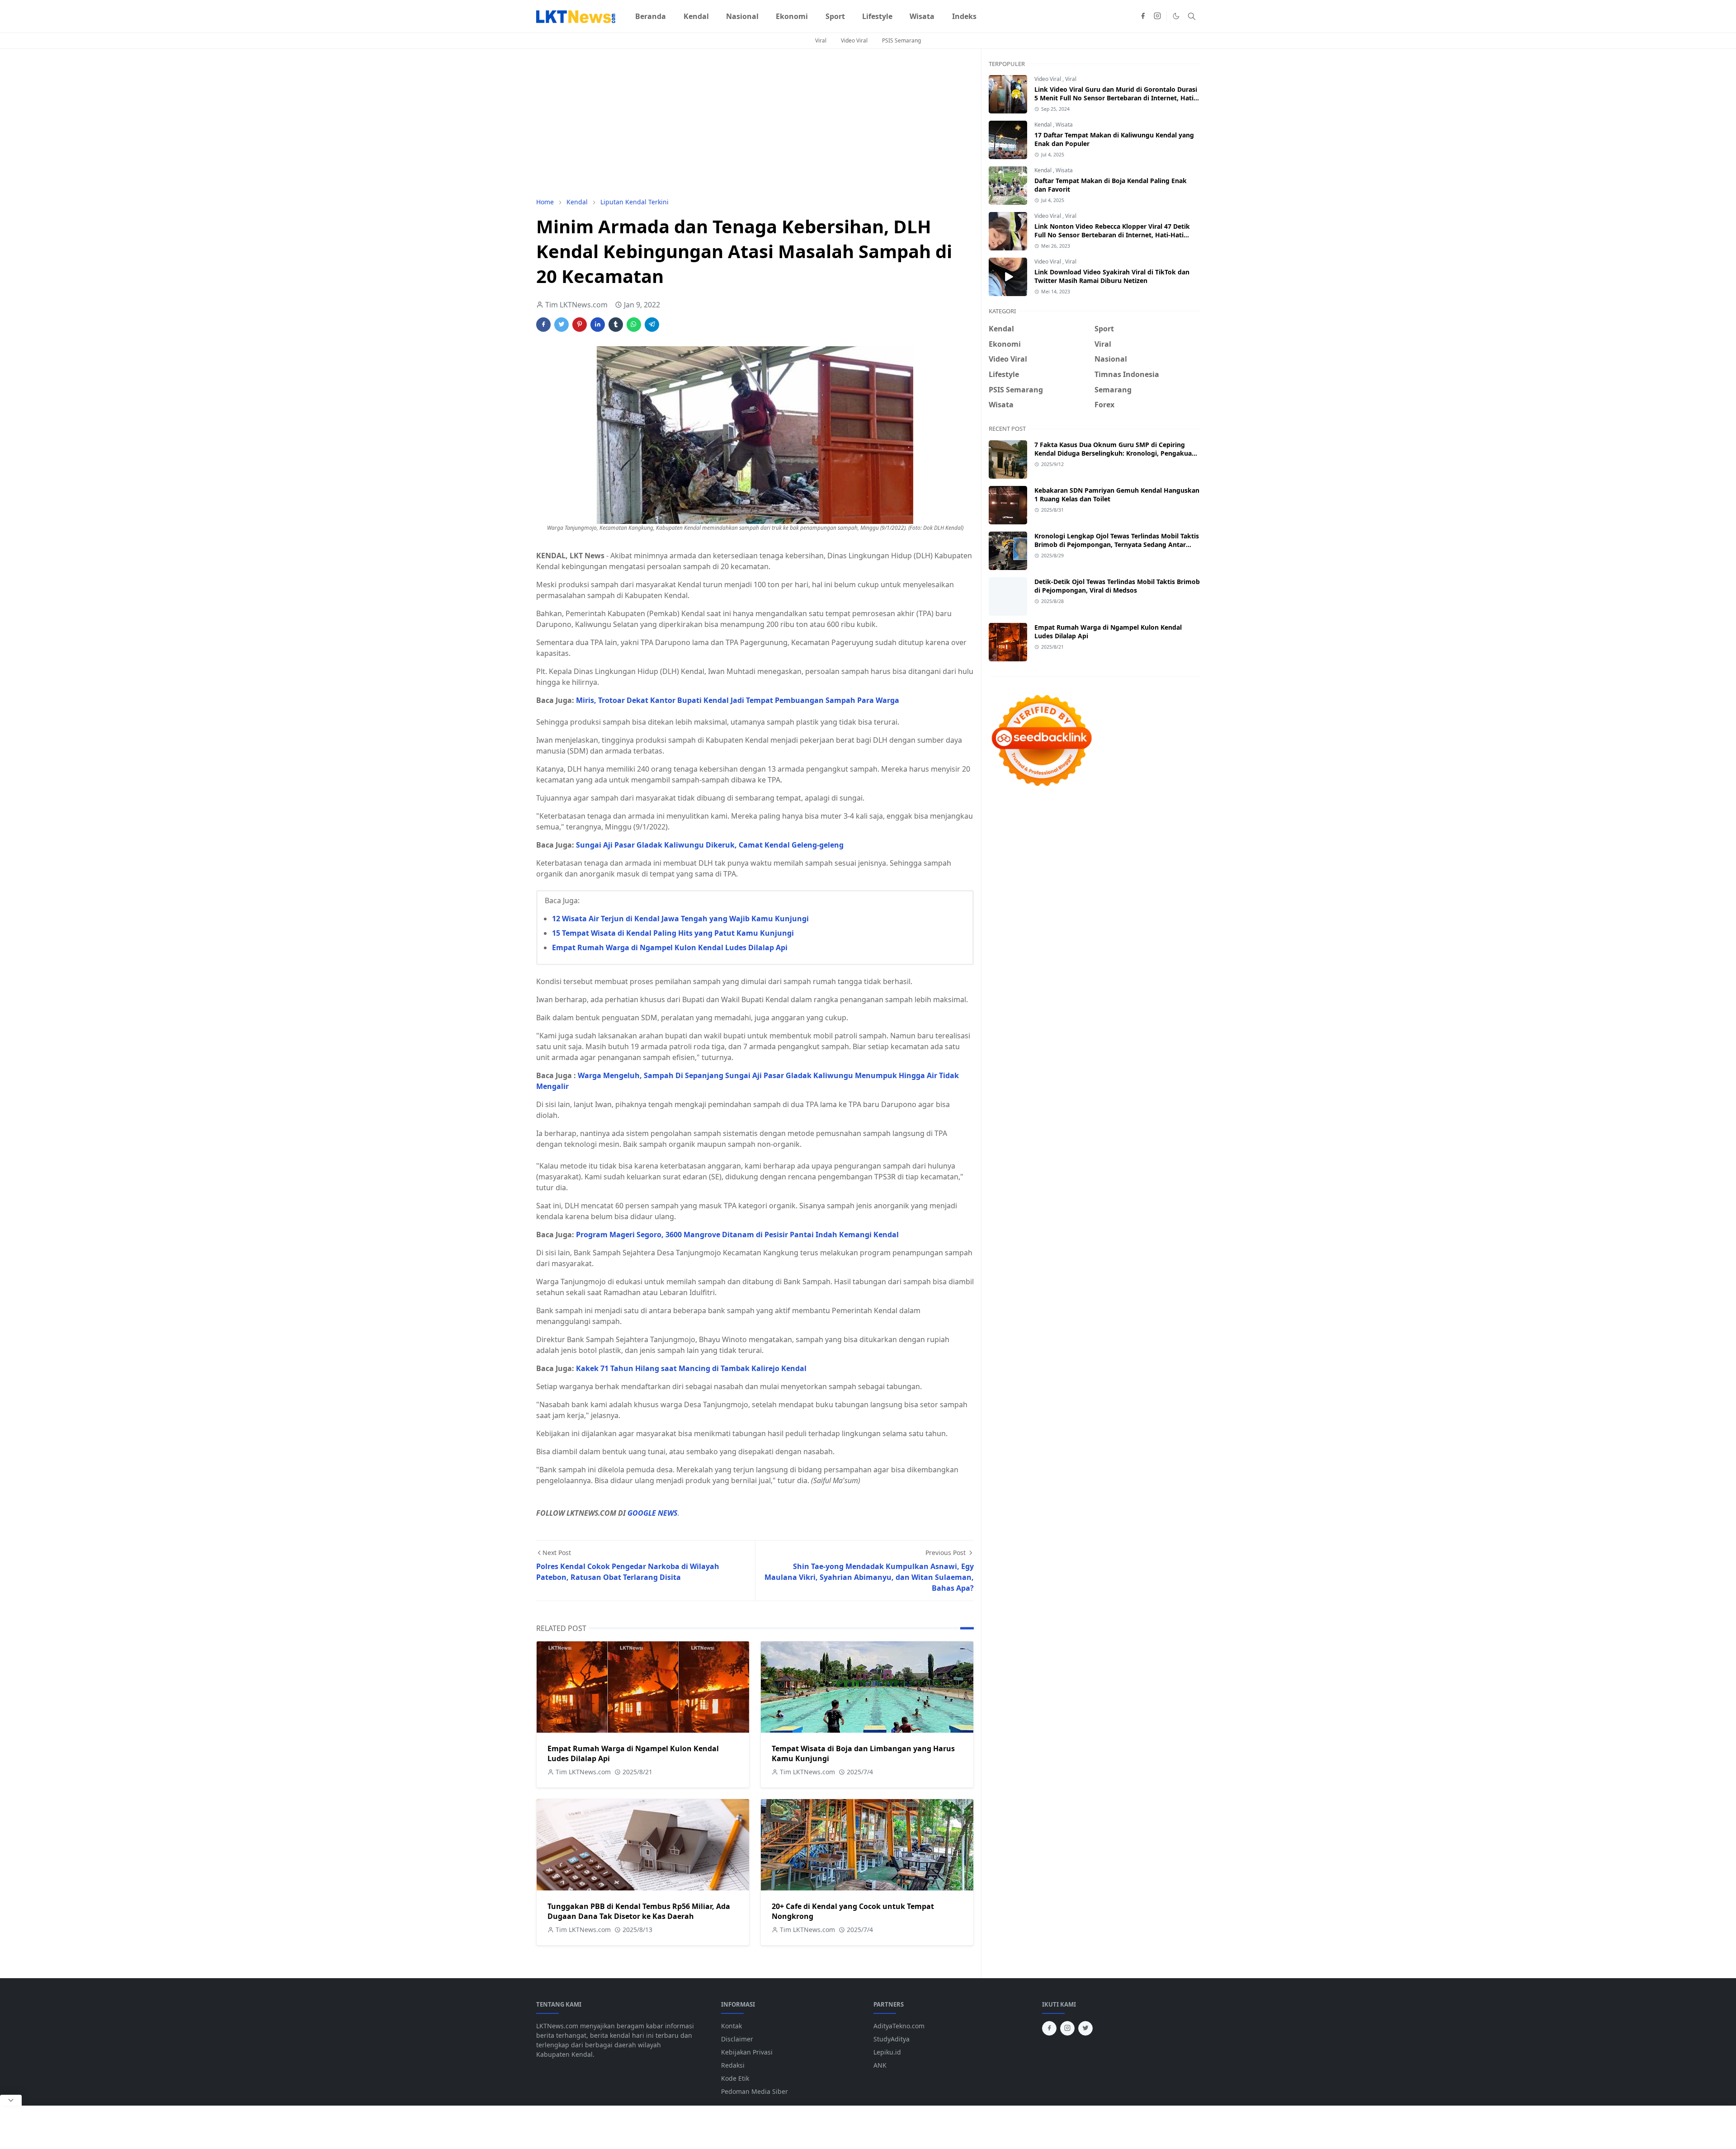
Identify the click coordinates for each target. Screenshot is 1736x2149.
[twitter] (1085, 2028)
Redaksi (733, 2065)
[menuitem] (651, 16)
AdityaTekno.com (899, 2026)
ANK (880, 2065)
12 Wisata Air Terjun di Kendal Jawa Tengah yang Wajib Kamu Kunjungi (680, 919)
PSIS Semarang (901, 40)
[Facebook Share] (543, 325)
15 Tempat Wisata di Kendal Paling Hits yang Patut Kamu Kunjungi (673, 933)
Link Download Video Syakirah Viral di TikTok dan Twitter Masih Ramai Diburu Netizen (1112, 276)
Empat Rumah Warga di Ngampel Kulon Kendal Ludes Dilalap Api (670, 947)
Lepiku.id (887, 2052)
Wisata (1064, 125)
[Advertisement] (755, 123)
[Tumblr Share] (616, 325)
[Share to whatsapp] (634, 325)
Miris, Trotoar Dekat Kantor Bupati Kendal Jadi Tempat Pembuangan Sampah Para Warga (738, 700)
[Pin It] (580, 325)
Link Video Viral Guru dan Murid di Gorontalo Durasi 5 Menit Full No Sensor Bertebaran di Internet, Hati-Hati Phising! (1116, 98)
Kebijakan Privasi (747, 2052)
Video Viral (854, 40)
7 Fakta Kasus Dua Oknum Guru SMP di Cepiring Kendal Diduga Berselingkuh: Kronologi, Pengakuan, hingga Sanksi (1116, 453)
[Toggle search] (1192, 16)
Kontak (731, 2026)
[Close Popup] (11, 2100)
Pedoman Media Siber (755, 2091)
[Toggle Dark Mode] (1176, 16)
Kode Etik (735, 2078)
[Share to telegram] (652, 325)
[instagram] (1157, 16)
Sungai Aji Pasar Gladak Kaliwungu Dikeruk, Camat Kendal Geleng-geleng (710, 845)
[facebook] (1143, 16)
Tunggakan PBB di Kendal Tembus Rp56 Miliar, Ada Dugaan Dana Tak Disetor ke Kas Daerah (639, 1911)
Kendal (1044, 125)
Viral (821, 40)
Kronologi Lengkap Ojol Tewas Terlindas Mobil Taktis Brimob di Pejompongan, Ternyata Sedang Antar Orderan (1117, 544)
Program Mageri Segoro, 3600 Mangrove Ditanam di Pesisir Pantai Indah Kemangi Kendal (738, 1235)
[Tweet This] (561, 325)
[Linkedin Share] (598, 325)
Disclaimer (737, 2039)
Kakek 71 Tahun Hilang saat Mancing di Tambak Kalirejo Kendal (691, 1368)
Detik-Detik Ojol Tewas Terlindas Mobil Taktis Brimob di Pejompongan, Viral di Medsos (1117, 586)
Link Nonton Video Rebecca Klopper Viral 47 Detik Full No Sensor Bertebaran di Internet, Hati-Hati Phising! (1112, 235)
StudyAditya (892, 2039)
